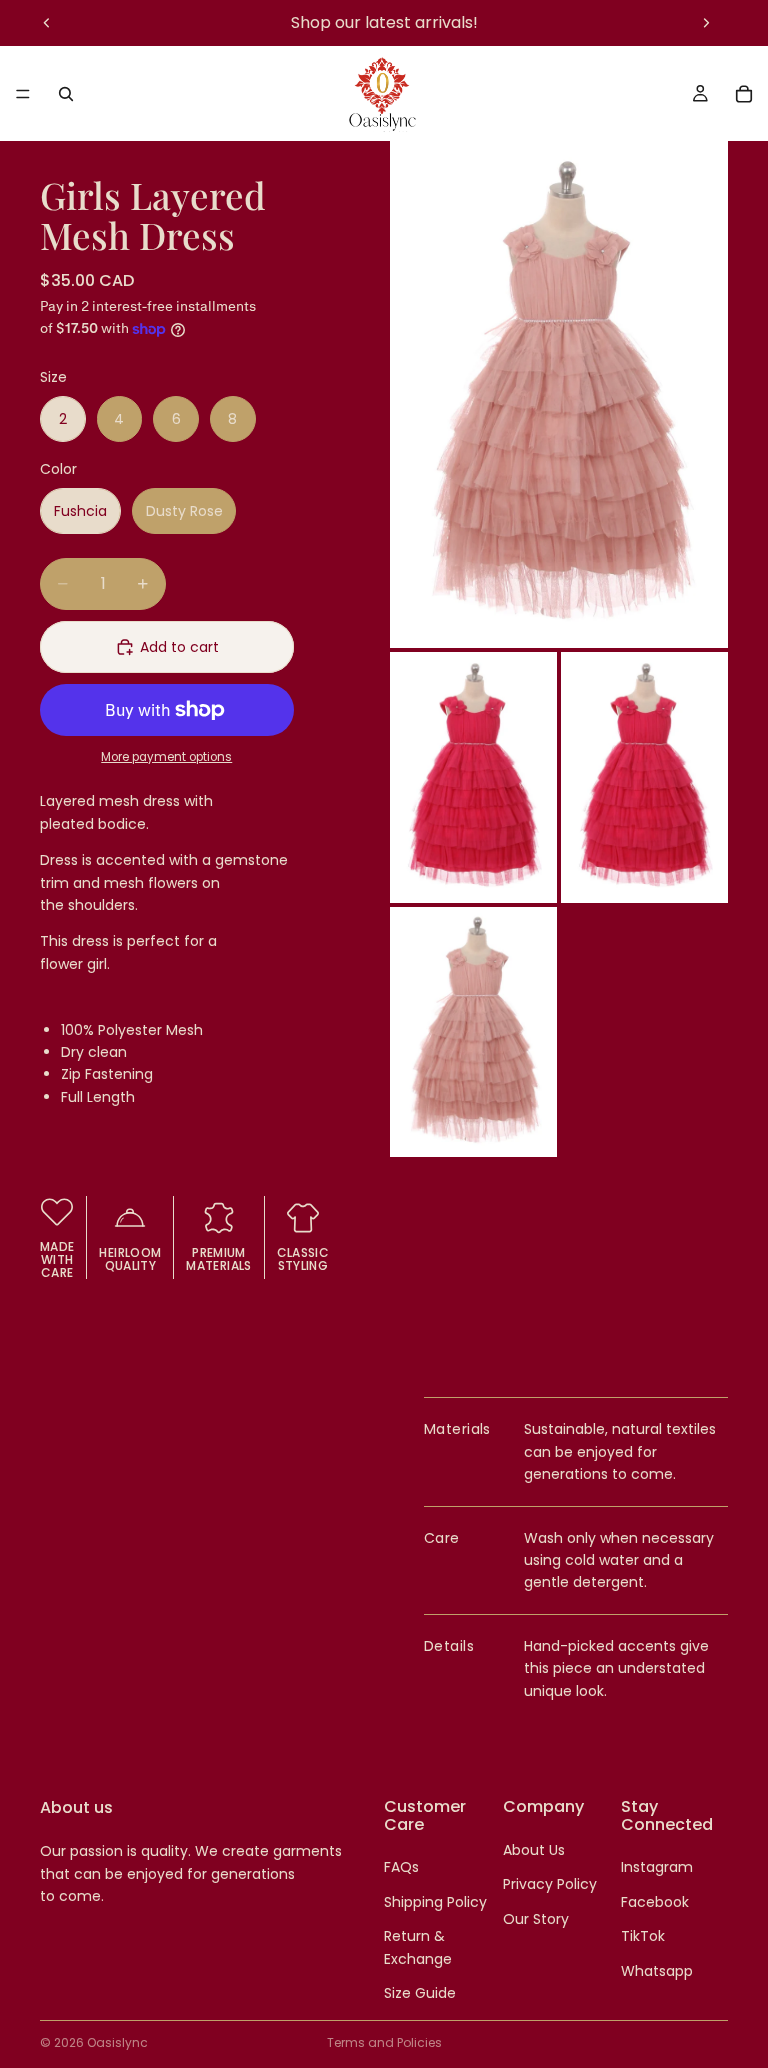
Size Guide (420, 1993)
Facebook (655, 1902)
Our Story (536, 1919)
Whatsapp (657, 1971)
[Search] (66, 94)
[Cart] (744, 94)
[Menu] (23, 94)
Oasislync (117, 2042)
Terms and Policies (384, 2042)
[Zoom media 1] (559, 394)
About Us (534, 1850)
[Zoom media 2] (473, 777)
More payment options (166, 757)
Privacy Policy (550, 1884)
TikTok (643, 1936)
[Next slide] (706, 23)
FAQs (401, 1867)
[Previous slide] (47, 23)
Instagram (657, 1867)
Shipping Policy (435, 1902)
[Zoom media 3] (644, 777)
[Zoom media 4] (473, 1032)
